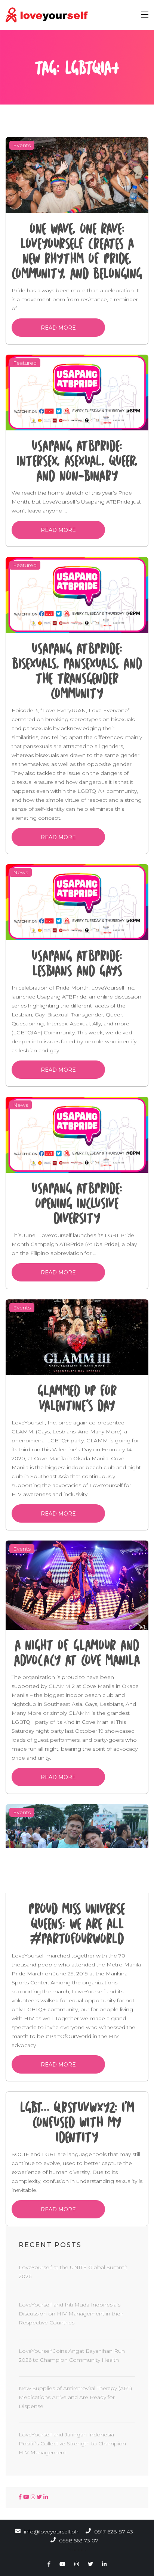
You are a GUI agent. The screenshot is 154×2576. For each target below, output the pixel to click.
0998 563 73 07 (78, 2541)
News (21, 872)
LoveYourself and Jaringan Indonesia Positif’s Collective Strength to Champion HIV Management (72, 2443)
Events (22, 145)
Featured (25, 363)
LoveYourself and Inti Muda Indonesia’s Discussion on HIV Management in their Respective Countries (71, 2314)
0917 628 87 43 (113, 2532)
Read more (58, 328)
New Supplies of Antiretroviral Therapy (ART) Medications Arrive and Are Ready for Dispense (75, 2397)
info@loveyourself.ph (51, 2532)
